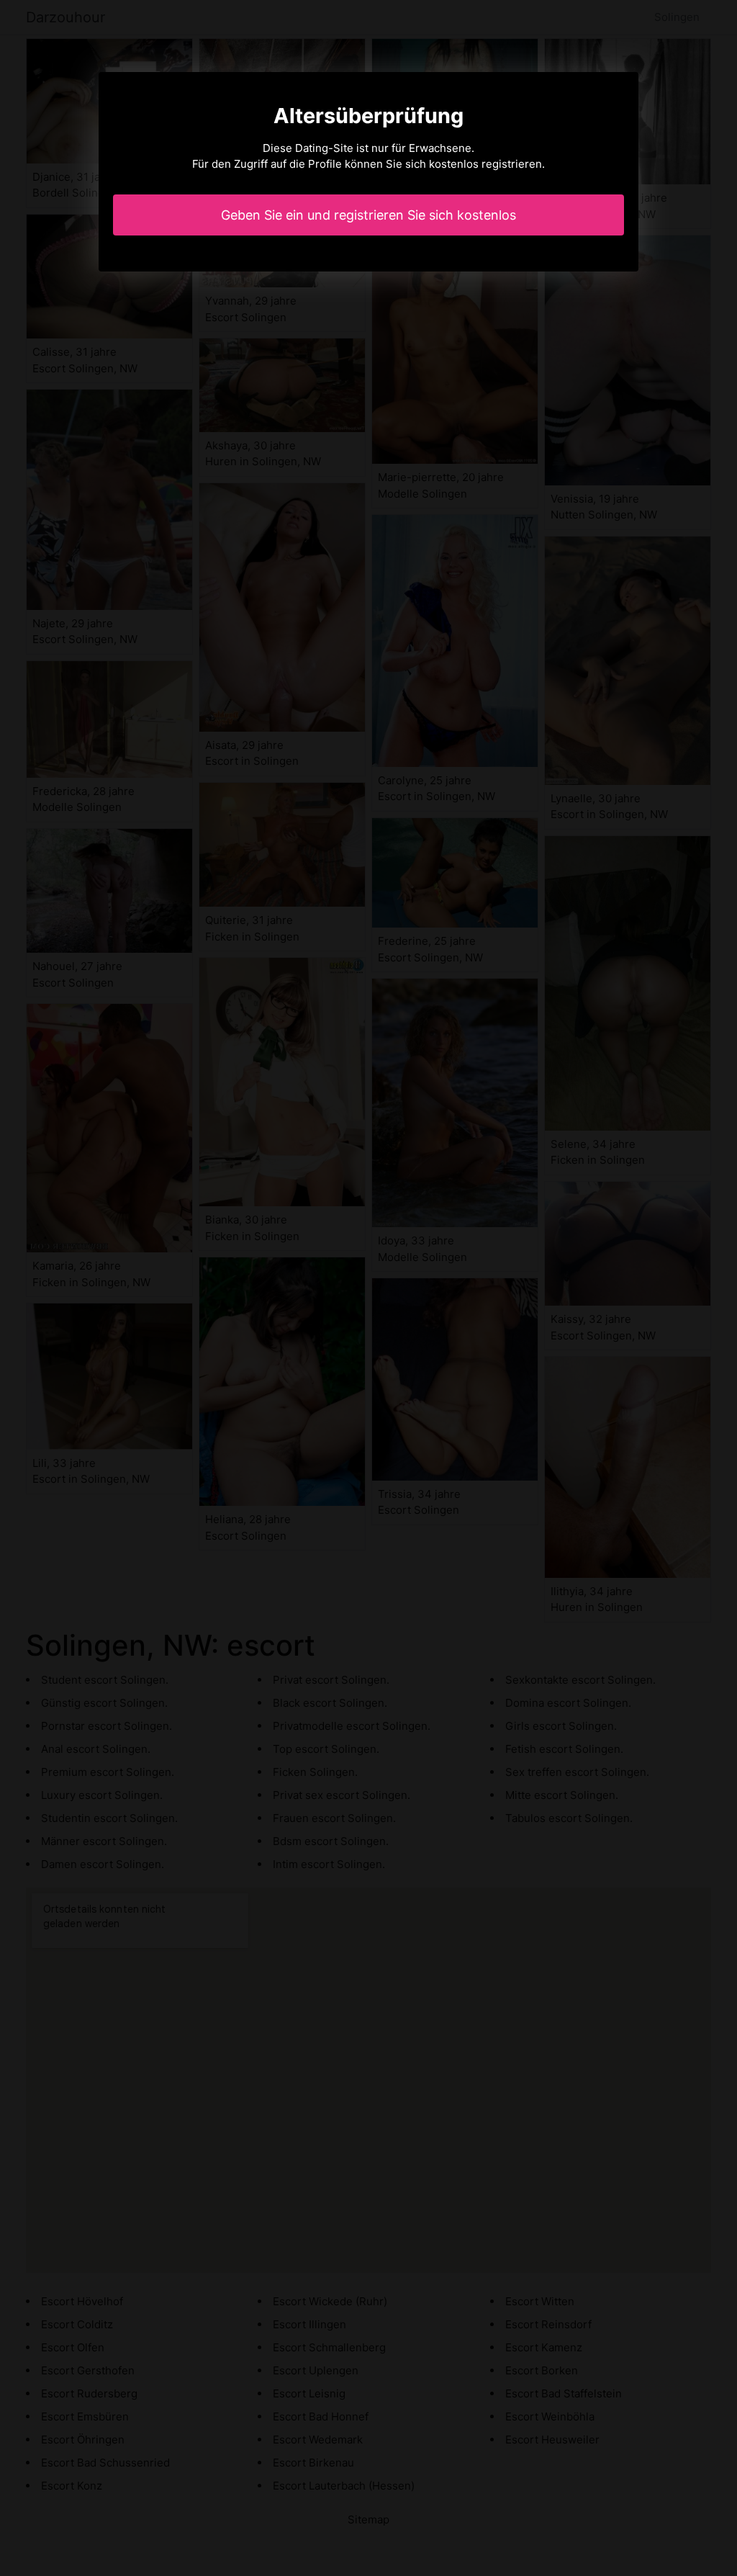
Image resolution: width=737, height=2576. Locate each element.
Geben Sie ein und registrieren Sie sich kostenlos (368, 215)
